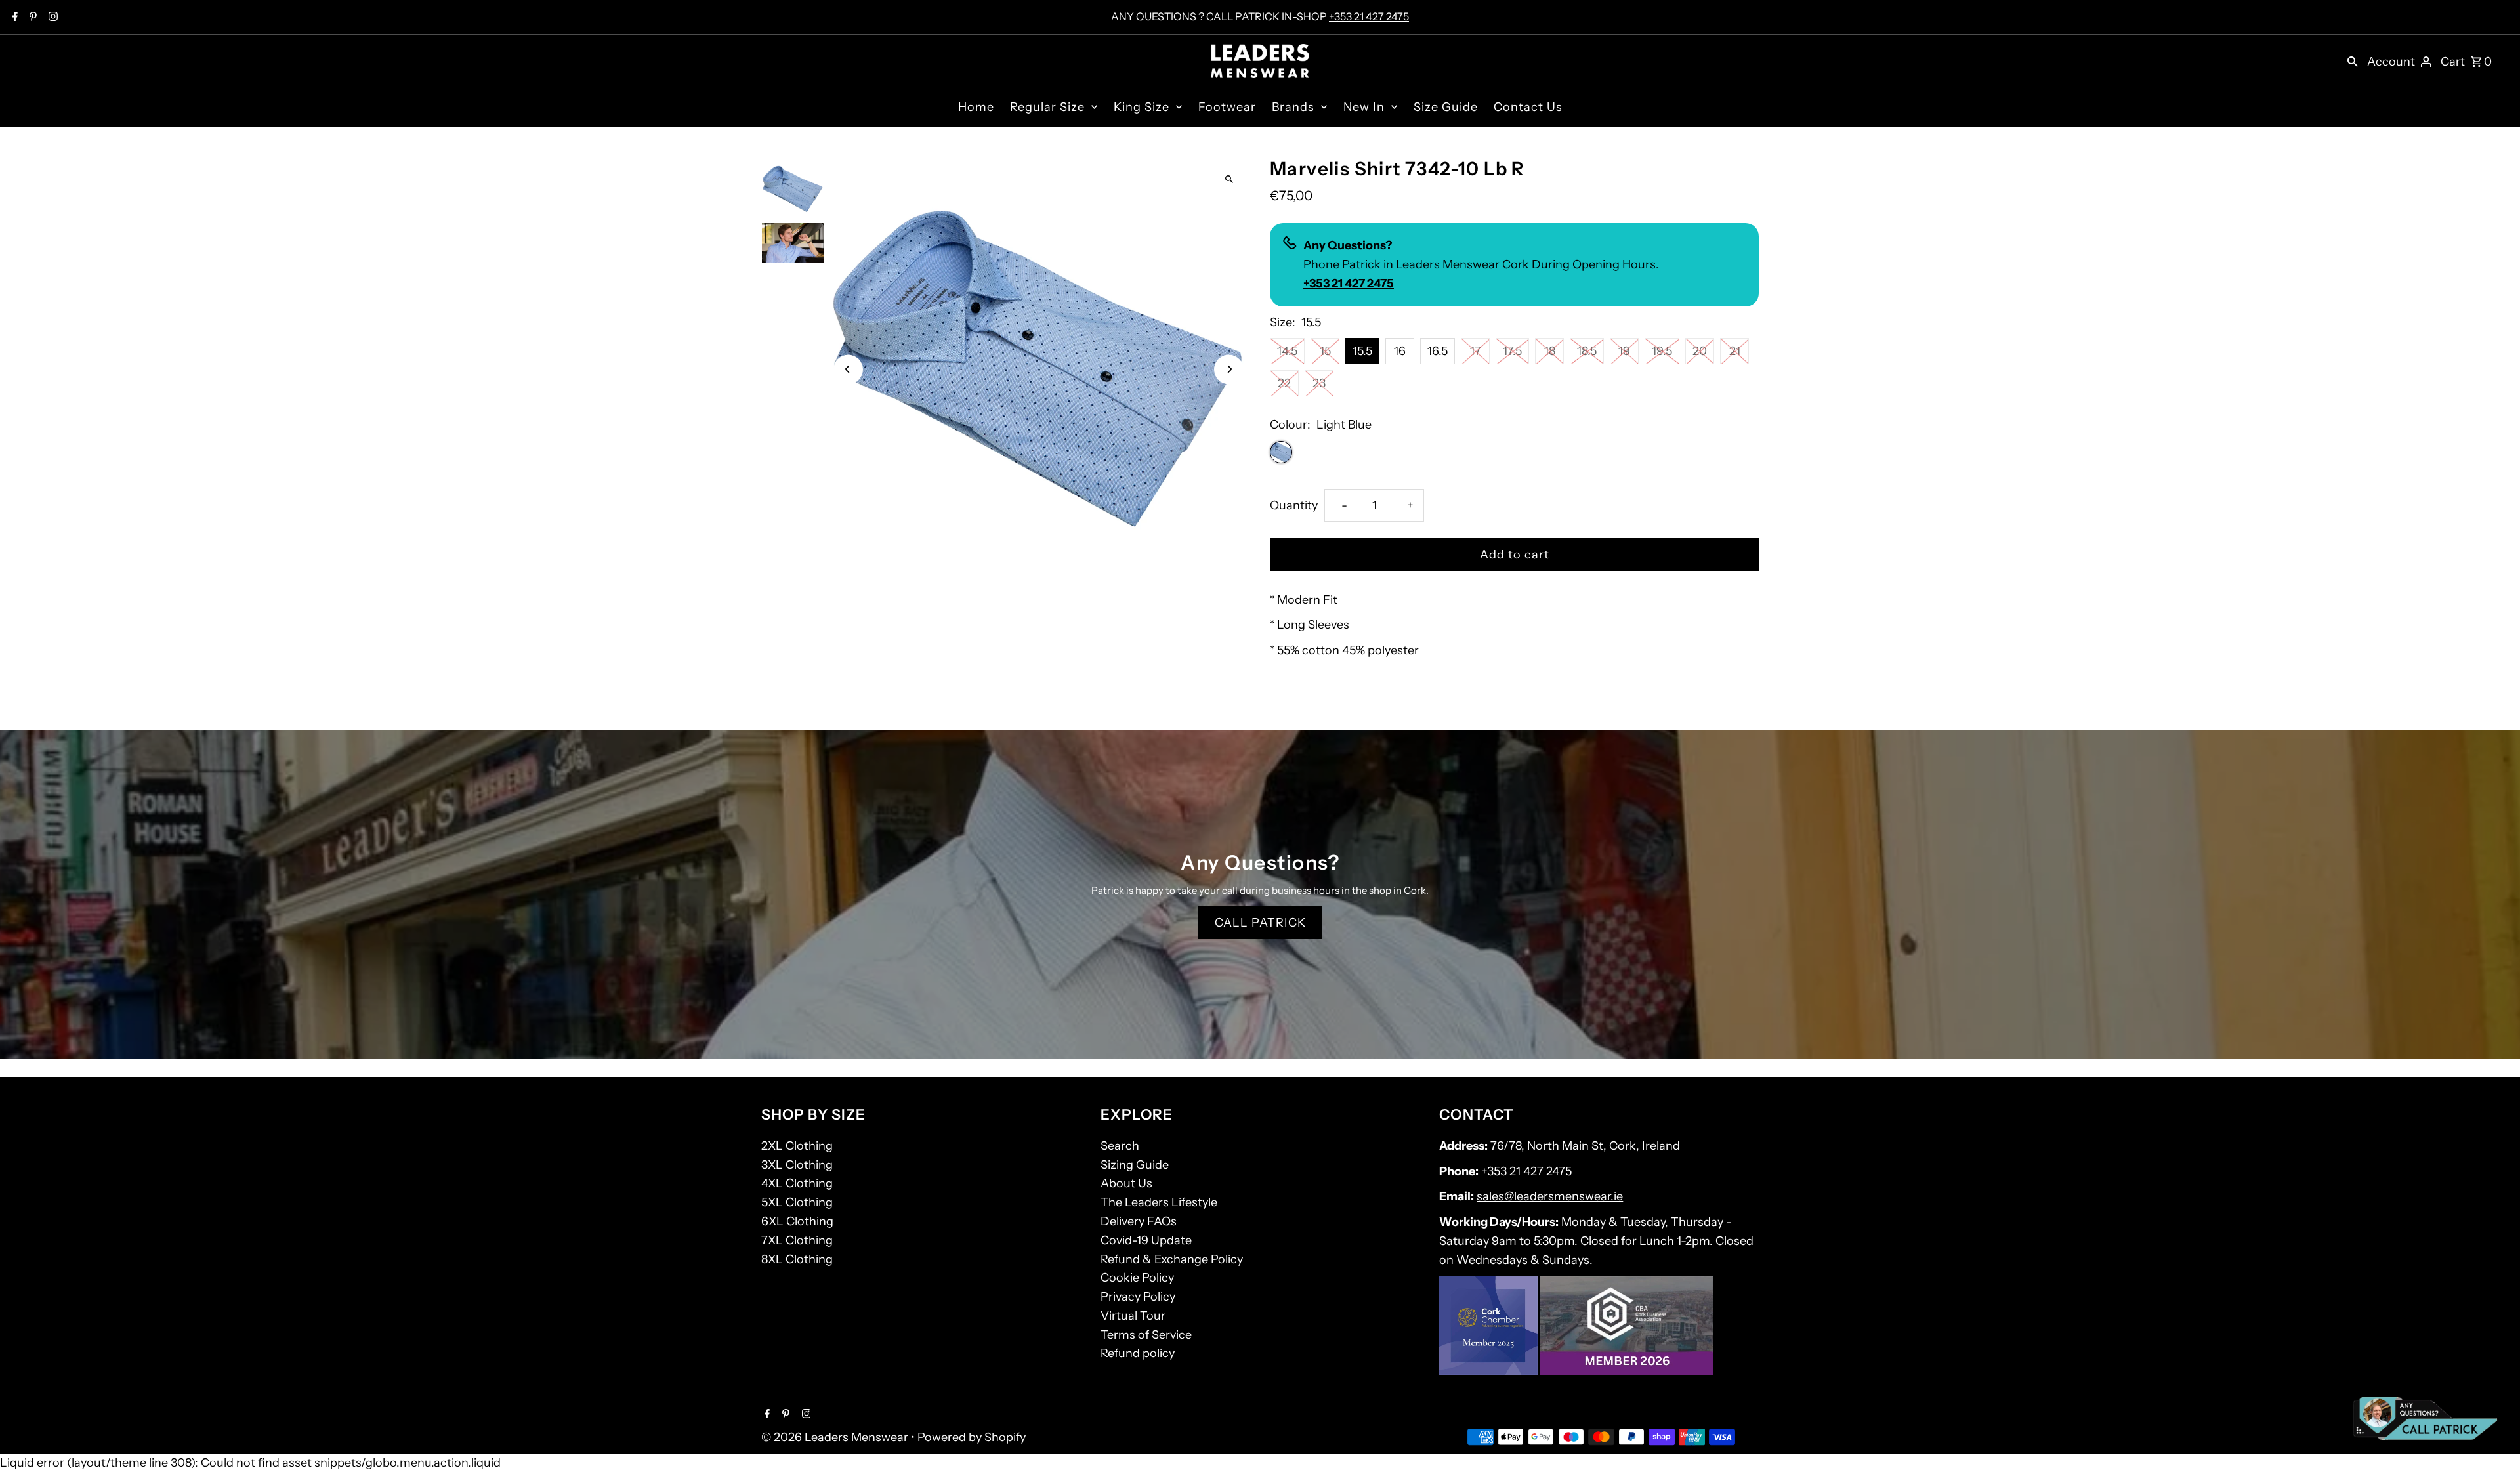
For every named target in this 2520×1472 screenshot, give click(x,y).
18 (1550, 351)
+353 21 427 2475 (1369, 16)
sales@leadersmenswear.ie (1550, 1196)
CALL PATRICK (1260, 923)
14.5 (1287, 351)
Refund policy (1138, 1353)
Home (976, 107)
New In (1364, 107)
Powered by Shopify (972, 1437)
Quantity (1294, 505)
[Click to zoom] (1229, 179)
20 (1700, 351)
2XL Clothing (797, 1146)
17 (1476, 351)
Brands (1293, 107)
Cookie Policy (1137, 1278)
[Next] (1229, 369)
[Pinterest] (31, 18)
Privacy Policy (1138, 1297)
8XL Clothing (797, 1259)
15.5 (1362, 351)
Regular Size (1047, 107)
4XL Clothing (797, 1183)
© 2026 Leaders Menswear (836, 1437)
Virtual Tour (1133, 1316)
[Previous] (848, 369)
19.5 (1662, 351)
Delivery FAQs (1139, 1221)
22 (1284, 383)
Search (1120, 1146)
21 (1735, 351)
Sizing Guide (1135, 1165)
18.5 (1587, 351)
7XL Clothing (797, 1240)
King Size (1142, 107)
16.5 (1438, 351)
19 (1624, 351)
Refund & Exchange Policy (1172, 1259)
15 (1325, 351)
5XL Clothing (797, 1202)
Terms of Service (1146, 1335)
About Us (1126, 1183)
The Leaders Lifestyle (1159, 1202)
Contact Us (1528, 107)
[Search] (2353, 61)
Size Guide (1446, 107)
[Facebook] (13, 18)
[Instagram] (52, 18)
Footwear (1227, 107)
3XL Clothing (797, 1165)
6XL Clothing (797, 1221)
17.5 (1512, 351)
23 (1319, 383)
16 (1400, 351)
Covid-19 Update (1146, 1240)
